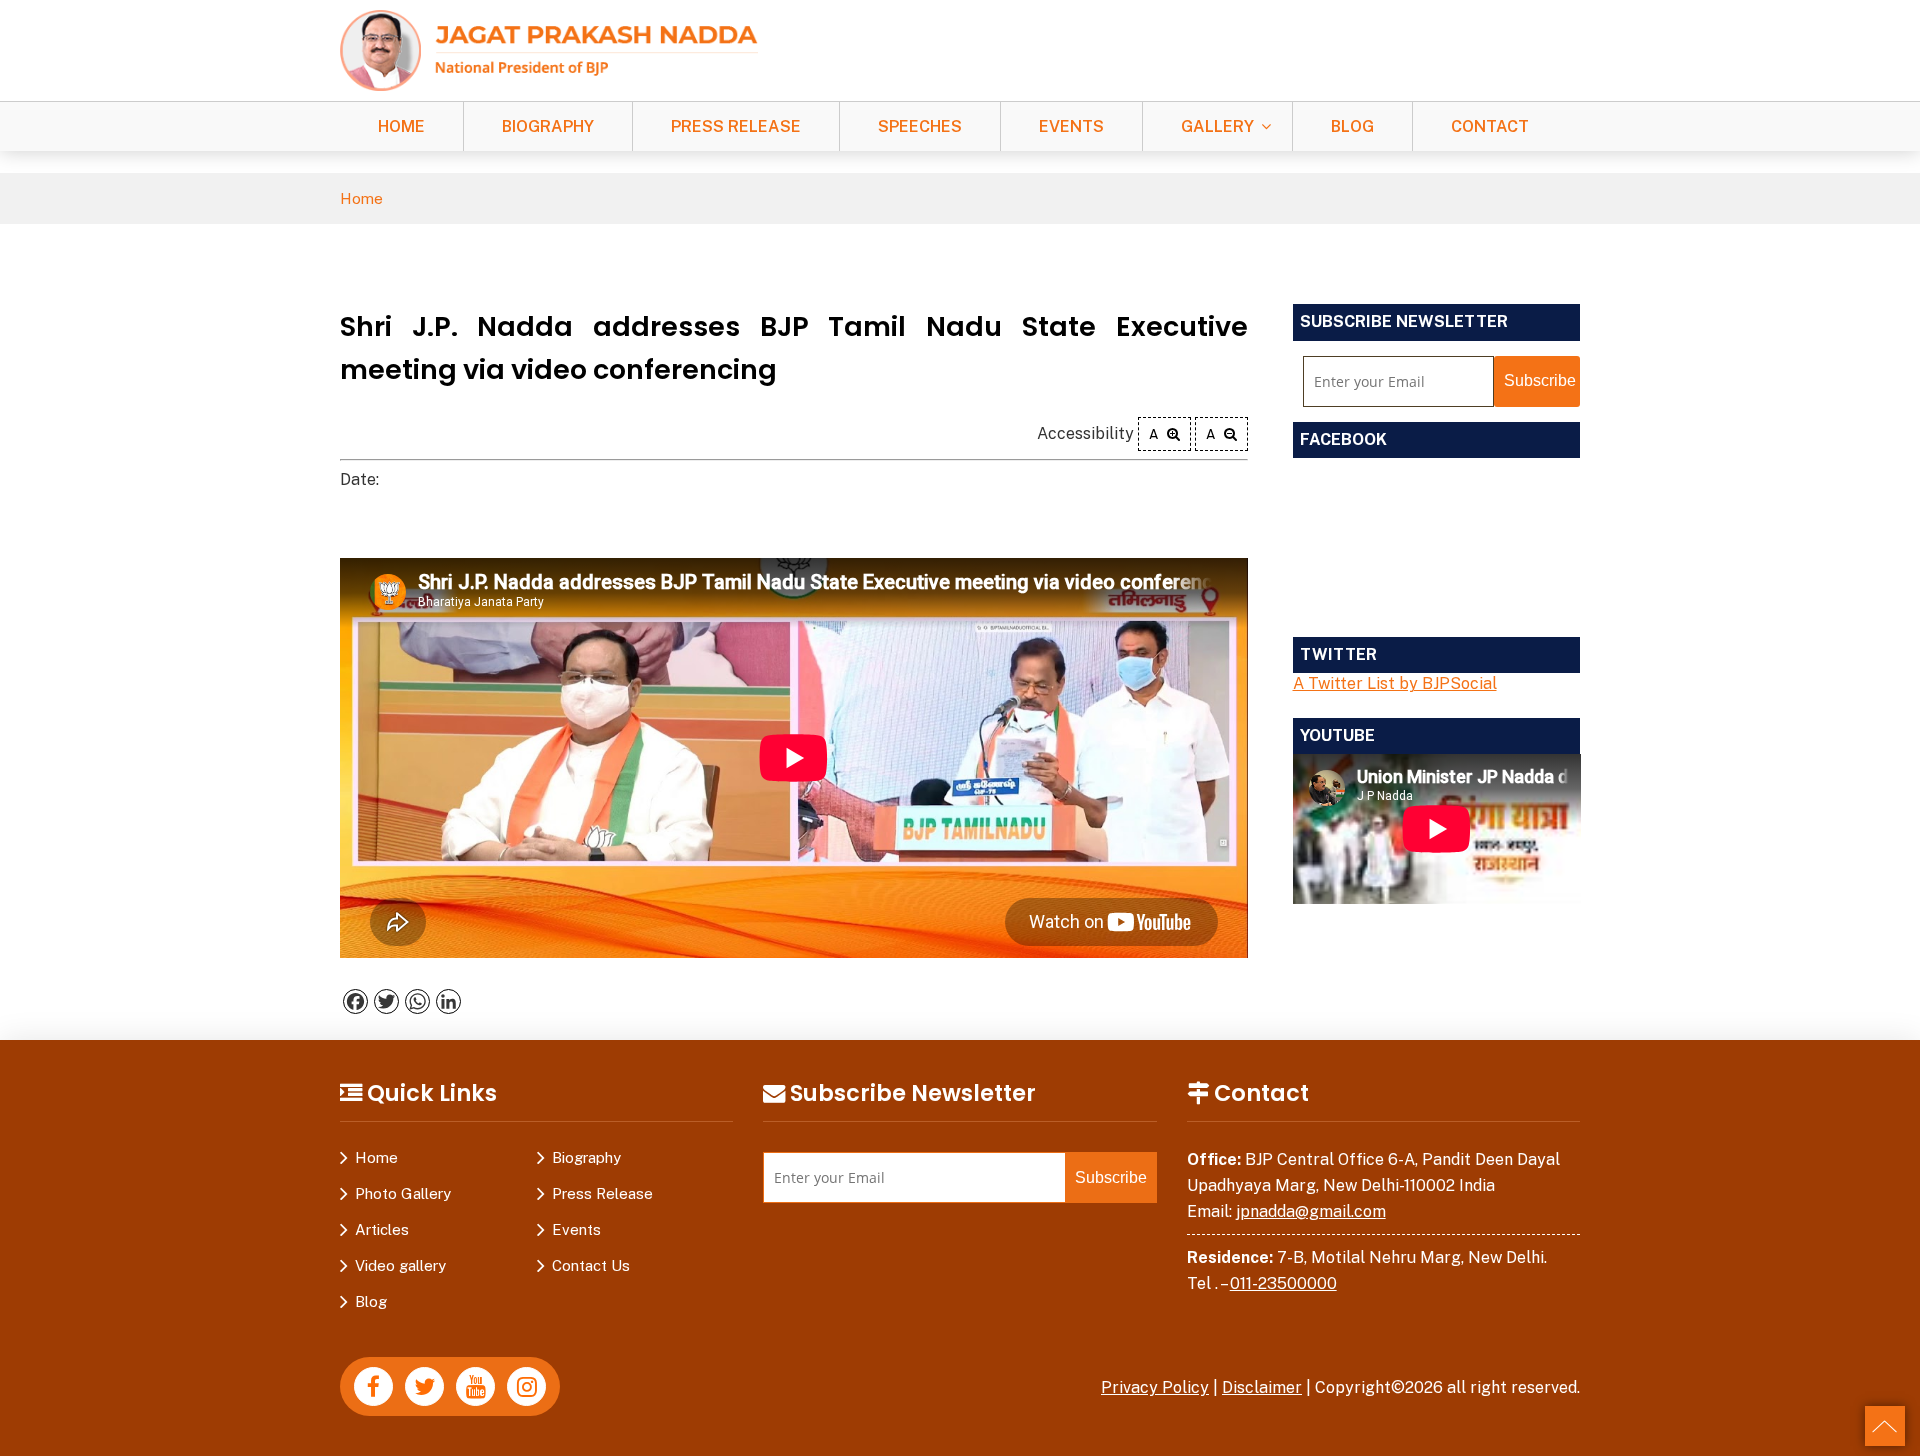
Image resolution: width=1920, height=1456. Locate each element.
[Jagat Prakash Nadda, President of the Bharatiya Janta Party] (549, 49)
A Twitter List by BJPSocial (1395, 683)
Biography (548, 126)
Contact (1490, 126)
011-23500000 (1283, 1283)
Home (401, 126)
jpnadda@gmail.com (1311, 1211)
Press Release (736, 126)
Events (1071, 126)
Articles (382, 1229)
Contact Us (591, 1265)
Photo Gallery (403, 1193)
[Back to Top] (1885, 1426)
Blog (1352, 126)
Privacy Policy (1155, 1387)
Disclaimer (1262, 1387)
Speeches (920, 126)
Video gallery (400, 1265)
